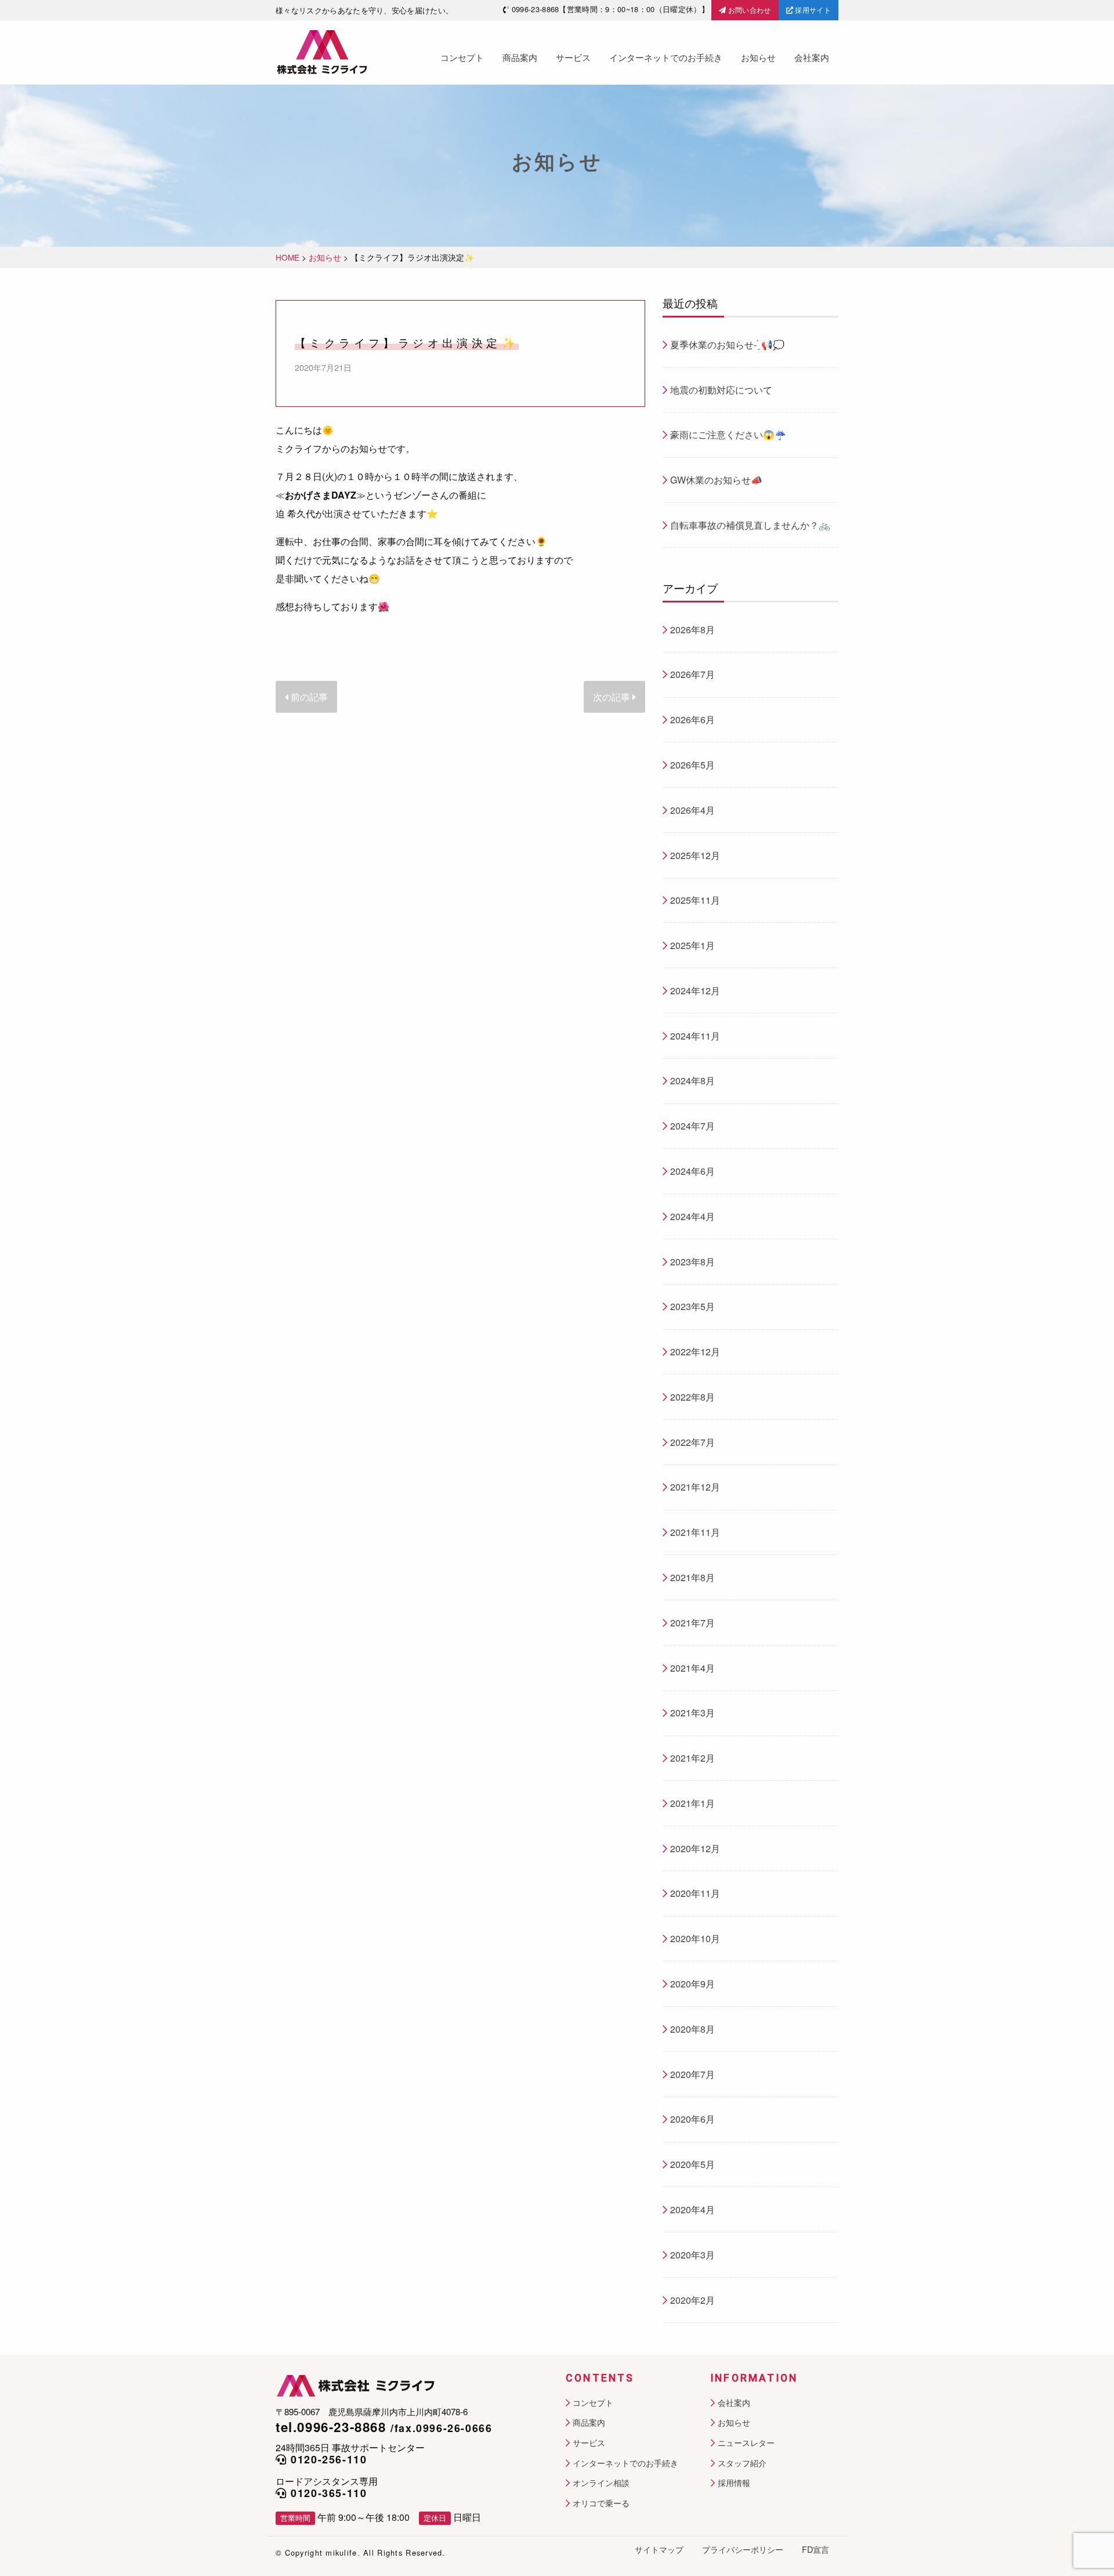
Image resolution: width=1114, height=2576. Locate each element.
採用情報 (734, 2483)
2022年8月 (692, 1397)
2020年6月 (692, 2119)
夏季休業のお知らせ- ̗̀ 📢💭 (727, 344)
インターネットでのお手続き (666, 57)
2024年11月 (695, 1036)
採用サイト (812, 10)
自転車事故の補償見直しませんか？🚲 (750, 525)
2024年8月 (692, 1080)
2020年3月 (692, 2255)
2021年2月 (692, 1758)
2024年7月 (692, 1126)
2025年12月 (695, 855)
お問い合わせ (748, 10)
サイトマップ (659, 2549)
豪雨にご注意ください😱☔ (728, 434)
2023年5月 (692, 1306)
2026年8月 (692, 629)
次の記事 (613, 697)
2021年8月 (692, 1577)
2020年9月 (692, 1984)
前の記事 (308, 697)
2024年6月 (692, 1171)
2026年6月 (692, 719)
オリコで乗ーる (601, 2503)
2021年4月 (692, 1668)
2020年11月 (695, 1893)
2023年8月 (692, 1262)
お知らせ (758, 57)
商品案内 (520, 57)
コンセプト (462, 57)
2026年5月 (692, 765)
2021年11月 (695, 1532)
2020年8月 (692, 2029)
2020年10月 (695, 1938)
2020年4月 (692, 2209)
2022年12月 (695, 1352)
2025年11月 (695, 900)
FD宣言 (815, 2549)
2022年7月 (692, 1442)
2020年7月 (692, 2074)
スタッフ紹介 (742, 2463)
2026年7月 (692, 674)
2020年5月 (692, 2164)
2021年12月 (695, 1487)
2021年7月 (692, 1623)
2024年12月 (695, 991)
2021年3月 (692, 1713)
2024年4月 (692, 1216)
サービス (573, 57)
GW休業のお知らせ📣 (716, 480)
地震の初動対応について (721, 390)
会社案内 (812, 57)
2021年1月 (692, 1803)
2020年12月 (695, 1848)
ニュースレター (746, 2443)
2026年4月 (692, 810)
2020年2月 (692, 2300)
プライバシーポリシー (743, 2549)
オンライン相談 (601, 2483)
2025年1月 (692, 945)
